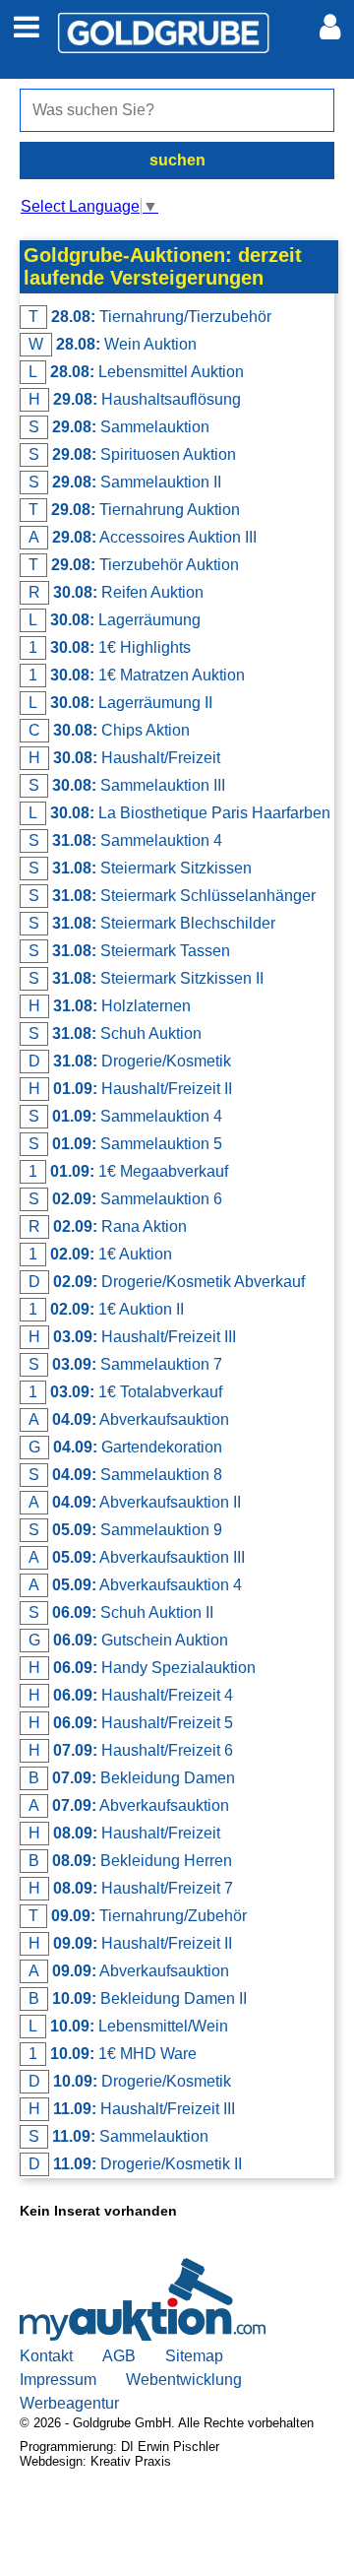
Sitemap (194, 2356)
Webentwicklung (184, 2380)
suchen (177, 160)
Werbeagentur (69, 2403)
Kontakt (46, 2356)
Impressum (58, 2380)
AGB (119, 2356)
